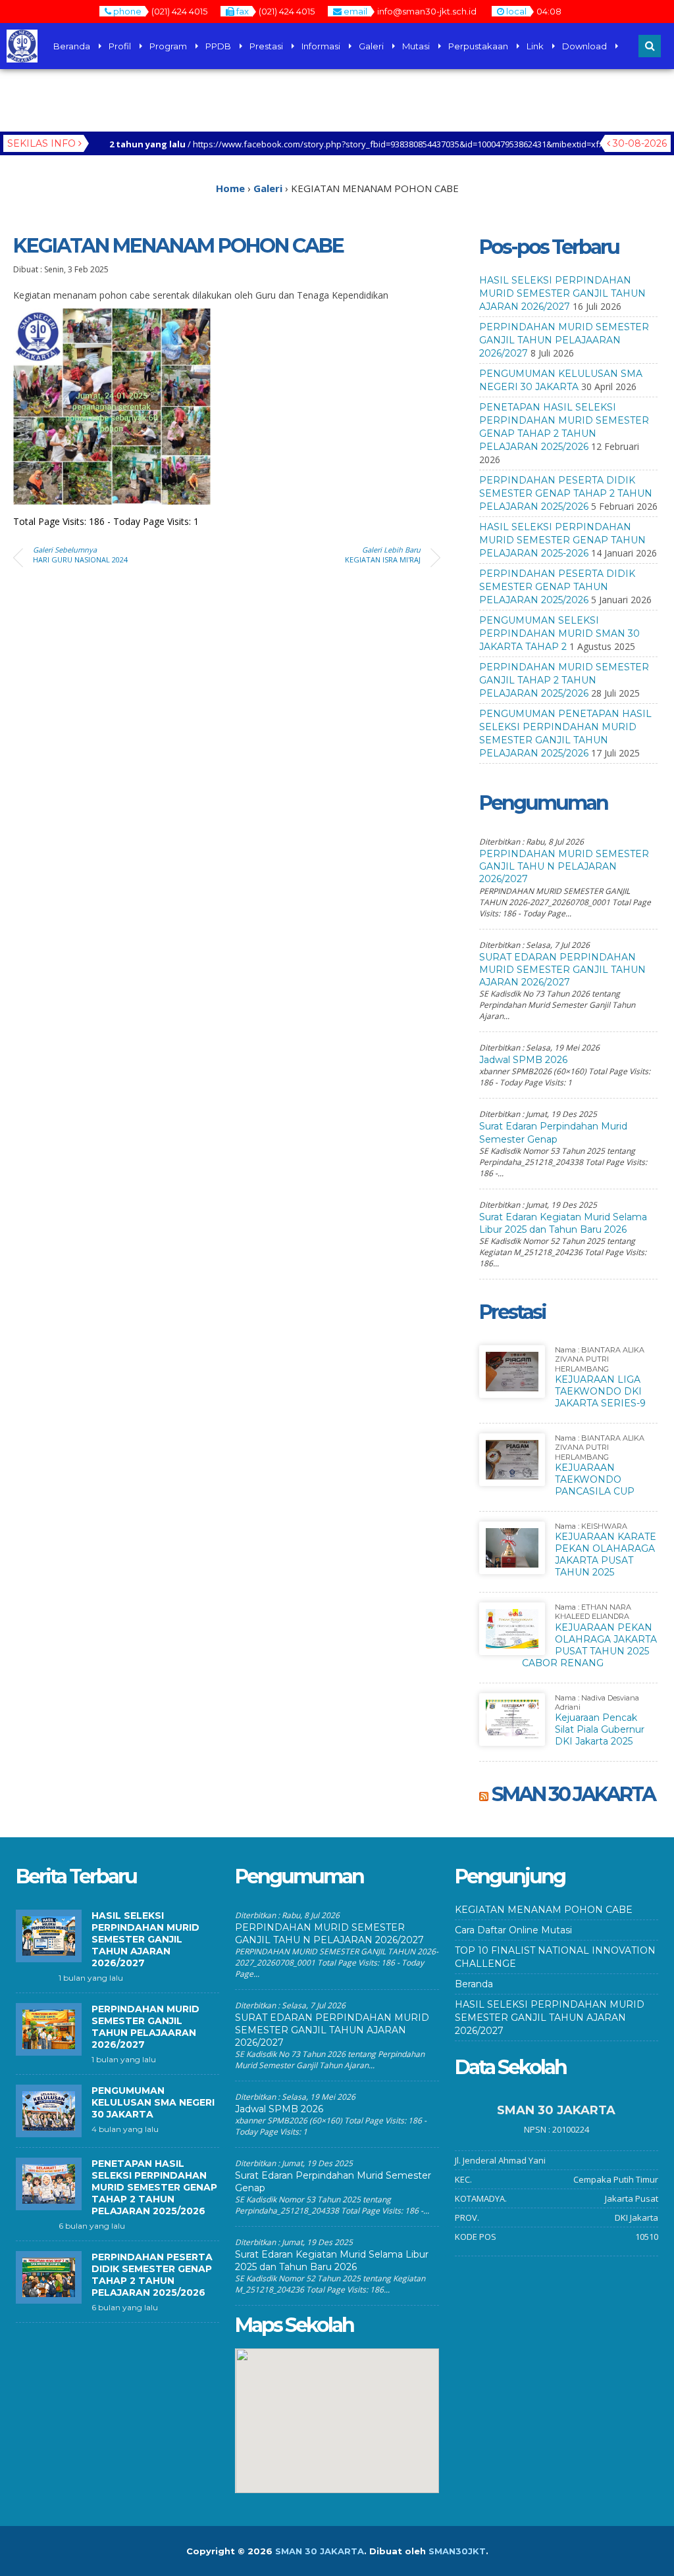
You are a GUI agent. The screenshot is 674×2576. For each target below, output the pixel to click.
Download (584, 46)
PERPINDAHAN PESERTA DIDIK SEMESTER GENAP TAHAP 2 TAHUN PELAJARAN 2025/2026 (566, 493)
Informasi (321, 46)
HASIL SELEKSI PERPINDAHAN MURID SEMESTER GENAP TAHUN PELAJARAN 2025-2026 (562, 540)
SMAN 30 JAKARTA (573, 1794)
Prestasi (266, 46)
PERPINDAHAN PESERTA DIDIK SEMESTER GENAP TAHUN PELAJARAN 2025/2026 (557, 587)
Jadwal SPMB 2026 (523, 1060)
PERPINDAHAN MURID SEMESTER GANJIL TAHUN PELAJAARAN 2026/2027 (564, 340)
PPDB (218, 46)
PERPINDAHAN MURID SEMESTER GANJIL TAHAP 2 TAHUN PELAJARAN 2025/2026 (564, 680)
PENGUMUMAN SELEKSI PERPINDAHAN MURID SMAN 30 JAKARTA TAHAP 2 (559, 633)
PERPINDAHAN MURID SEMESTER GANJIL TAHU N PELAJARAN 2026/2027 (564, 866)
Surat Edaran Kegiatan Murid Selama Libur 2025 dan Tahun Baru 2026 (563, 1223)
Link (535, 46)
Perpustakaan (478, 46)
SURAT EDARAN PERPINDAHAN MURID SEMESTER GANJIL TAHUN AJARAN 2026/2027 (562, 970)
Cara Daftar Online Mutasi (513, 1930)
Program (168, 46)
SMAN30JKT (457, 2551)
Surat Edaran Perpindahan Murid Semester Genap (553, 1132)
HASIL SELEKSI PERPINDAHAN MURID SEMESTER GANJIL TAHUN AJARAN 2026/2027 (562, 293)
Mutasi (416, 46)
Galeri (371, 46)
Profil (120, 46)
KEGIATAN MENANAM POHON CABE (544, 1910)
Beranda (72, 46)
